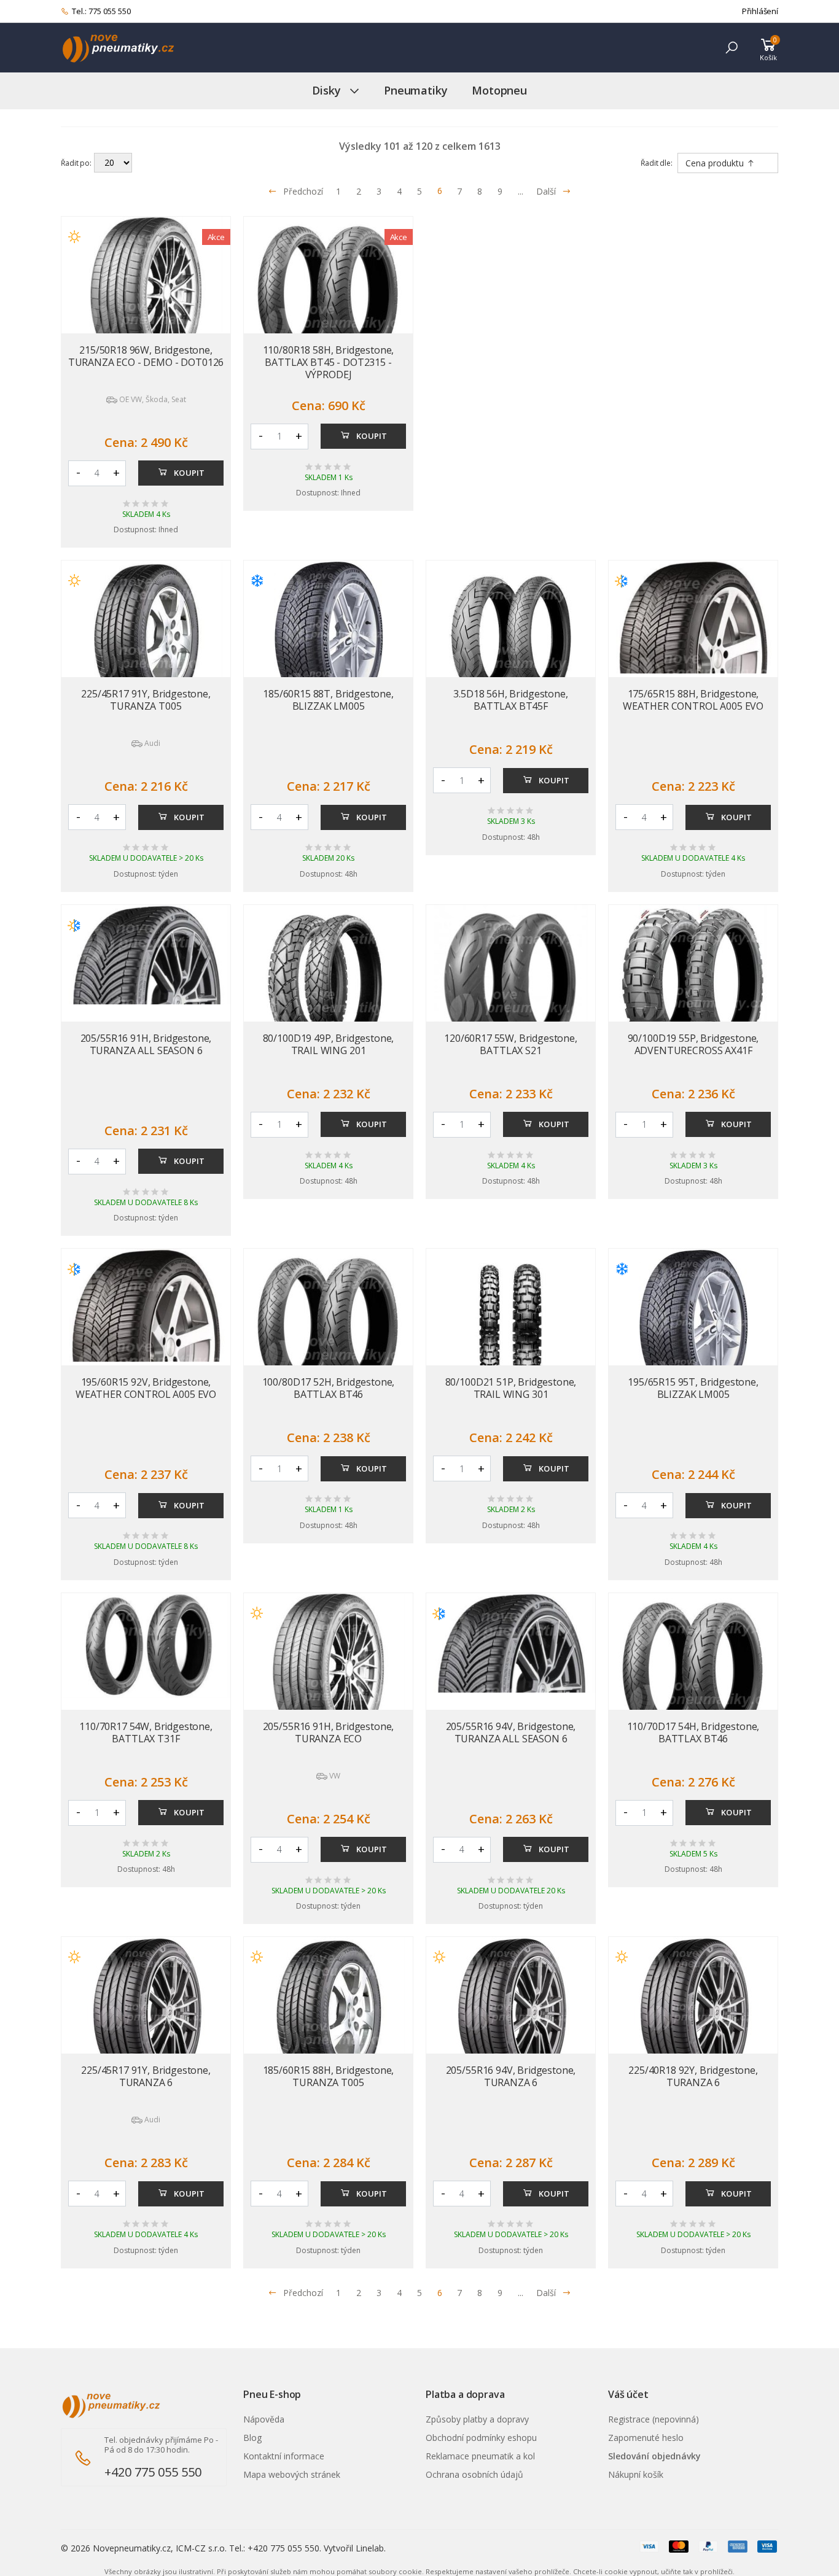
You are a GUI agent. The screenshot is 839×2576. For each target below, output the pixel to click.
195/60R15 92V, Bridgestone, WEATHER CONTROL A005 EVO (146, 1388)
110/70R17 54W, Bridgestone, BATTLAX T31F (146, 1732)
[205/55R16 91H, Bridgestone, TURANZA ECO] (328, 1670)
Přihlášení (760, 11)
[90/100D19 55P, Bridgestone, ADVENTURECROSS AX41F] (693, 982)
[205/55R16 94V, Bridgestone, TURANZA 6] (511, 2014)
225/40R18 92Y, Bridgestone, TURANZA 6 (693, 2076)
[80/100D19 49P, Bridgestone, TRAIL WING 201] (328, 982)
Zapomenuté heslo (646, 2438)
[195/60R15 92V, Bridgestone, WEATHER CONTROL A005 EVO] (146, 1305)
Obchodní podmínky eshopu (481, 2438)
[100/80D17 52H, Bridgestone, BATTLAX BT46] (328, 1325)
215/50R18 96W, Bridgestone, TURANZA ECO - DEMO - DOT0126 (146, 356)
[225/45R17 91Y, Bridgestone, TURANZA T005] (146, 637)
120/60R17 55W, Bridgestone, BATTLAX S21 (511, 1044)
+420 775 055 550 (153, 2472)
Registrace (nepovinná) (654, 2419)
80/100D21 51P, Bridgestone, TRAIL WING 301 (511, 1388)
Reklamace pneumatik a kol (480, 2456)
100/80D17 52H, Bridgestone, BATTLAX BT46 (329, 1388)
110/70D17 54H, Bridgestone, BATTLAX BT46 (693, 1732)
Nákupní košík (636, 2474)
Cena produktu (716, 163)
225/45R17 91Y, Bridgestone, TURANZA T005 (146, 700)
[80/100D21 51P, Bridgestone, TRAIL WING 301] (511, 1325)
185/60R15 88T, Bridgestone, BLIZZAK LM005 (328, 700)
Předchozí (303, 191)
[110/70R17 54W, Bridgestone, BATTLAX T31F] (146, 1646)
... (521, 191)
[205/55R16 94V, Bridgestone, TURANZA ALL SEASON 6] (511, 1643)
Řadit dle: (657, 163)
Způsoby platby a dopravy (477, 2419)
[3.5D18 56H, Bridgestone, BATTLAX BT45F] (511, 637)
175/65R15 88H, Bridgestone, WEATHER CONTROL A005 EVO (693, 700)
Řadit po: (76, 163)
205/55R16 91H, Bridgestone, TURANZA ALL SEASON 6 (146, 1044)
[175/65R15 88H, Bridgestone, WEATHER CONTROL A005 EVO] (693, 617)
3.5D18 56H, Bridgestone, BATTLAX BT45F (510, 700)
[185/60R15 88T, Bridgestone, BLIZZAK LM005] (328, 637)
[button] (732, 48)
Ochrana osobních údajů (474, 2474)
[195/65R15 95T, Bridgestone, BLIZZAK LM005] (693, 1325)
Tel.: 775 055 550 (101, 11)
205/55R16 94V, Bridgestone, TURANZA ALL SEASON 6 (511, 1732)
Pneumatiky (416, 90)
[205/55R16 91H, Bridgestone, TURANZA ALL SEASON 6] (146, 955)
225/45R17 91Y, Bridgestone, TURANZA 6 (146, 2076)
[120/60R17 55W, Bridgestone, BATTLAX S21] (511, 982)
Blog (252, 2438)
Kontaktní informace (284, 2456)
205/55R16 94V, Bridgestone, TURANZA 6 (511, 2076)
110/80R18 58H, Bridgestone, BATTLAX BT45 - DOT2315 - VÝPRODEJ (329, 362)
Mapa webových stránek (292, 2474)
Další (546, 191)
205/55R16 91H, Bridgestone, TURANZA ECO (329, 1732)
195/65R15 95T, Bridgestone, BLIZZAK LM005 (693, 1388)
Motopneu (499, 90)
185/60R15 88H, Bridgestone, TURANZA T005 (329, 2076)
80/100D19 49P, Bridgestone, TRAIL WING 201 (329, 1044)
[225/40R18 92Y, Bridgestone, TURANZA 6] (693, 2014)
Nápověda (264, 2419)
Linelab (370, 2548)
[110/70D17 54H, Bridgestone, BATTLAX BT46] (693, 1670)
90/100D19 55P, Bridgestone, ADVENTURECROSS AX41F (693, 1044)
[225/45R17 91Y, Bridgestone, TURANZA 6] (146, 2014)
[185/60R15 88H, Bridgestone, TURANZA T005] (328, 2014)
